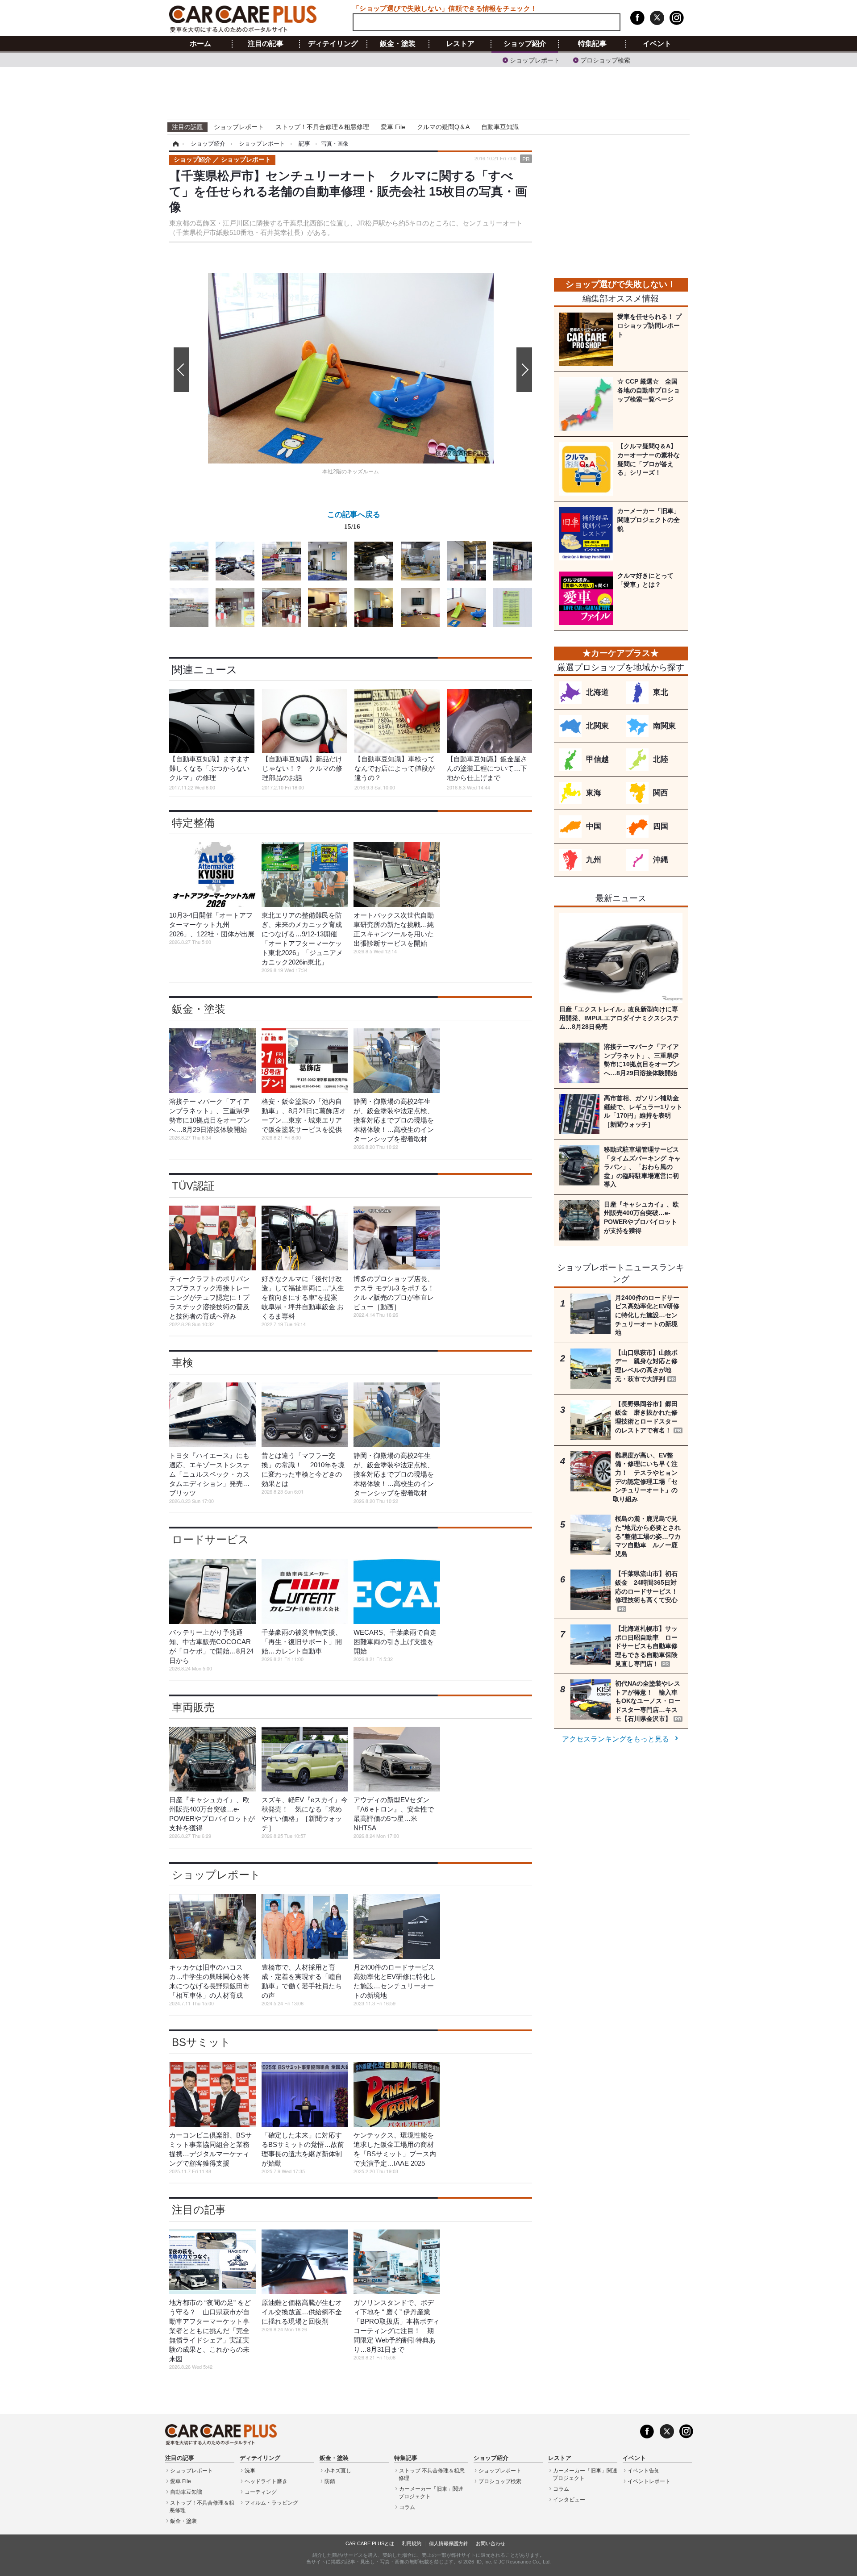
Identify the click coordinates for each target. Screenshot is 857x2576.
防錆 (330, 2481)
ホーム (200, 44)
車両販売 (193, 1707)
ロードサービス (210, 1539)
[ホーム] (174, 144)
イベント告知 (644, 2471)
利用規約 (412, 2543)
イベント (657, 44)
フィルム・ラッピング (271, 2503)
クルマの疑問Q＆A (443, 127)
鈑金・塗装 (398, 44)
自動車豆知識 (500, 127)
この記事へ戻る (354, 520)
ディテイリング (333, 44)
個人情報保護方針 (449, 2543)
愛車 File (393, 127)
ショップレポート (535, 60)
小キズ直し (338, 2471)
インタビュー (569, 2500)
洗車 (250, 2471)
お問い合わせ (491, 2543)
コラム (407, 2507)
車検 (183, 1363)
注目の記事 (266, 44)
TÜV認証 (193, 1186)
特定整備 (193, 823)
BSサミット (201, 2042)
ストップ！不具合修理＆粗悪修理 (322, 127)
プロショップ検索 (605, 60)
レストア (460, 44)
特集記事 (592, 44)
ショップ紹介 (525, 44)
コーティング (261, 2492)
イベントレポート (649, 2481)
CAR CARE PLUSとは (370, 2543)
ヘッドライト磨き (266, 2481)
